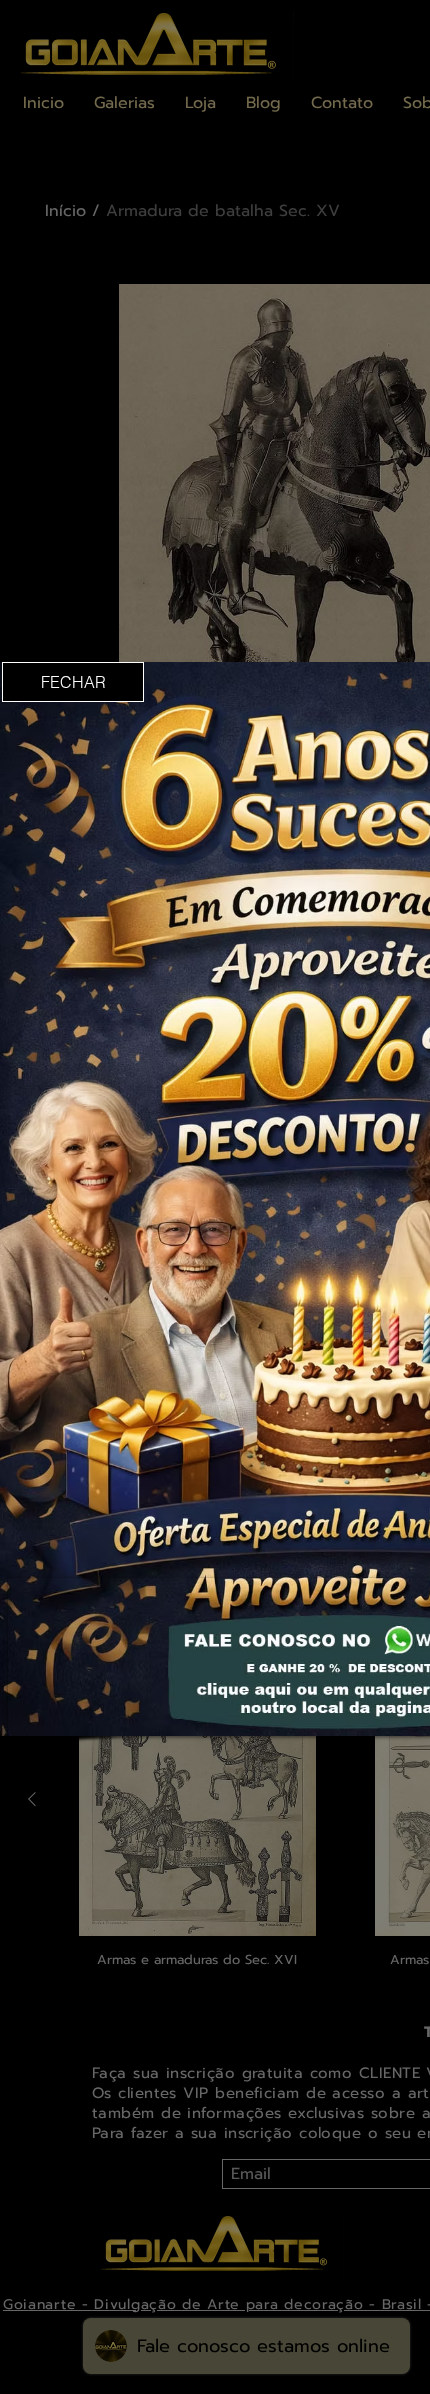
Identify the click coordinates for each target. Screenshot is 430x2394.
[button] (73, 682)
